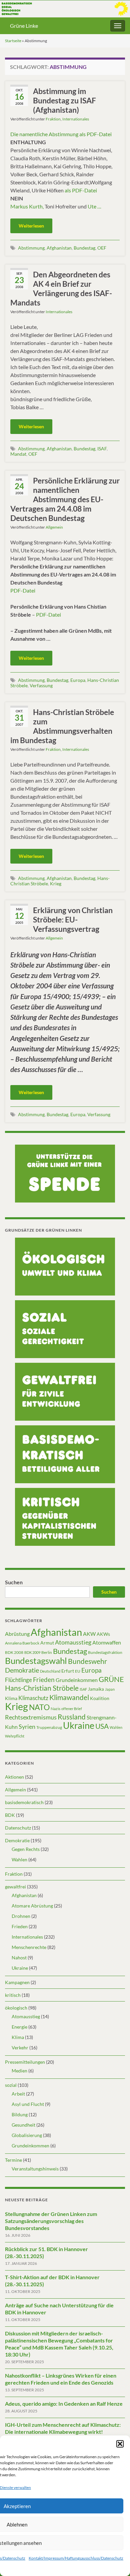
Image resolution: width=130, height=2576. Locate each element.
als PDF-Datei (81, 190)
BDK (10, 1815)
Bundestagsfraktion (105, 1652)
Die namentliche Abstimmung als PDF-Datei (61, 134)
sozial (11, 2085)
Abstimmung (31, 248)
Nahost (19, 1958)
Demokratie (22, 1670)
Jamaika (96, 1689)
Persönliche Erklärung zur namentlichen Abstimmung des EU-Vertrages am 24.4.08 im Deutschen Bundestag (65, 499)
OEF (102, 248)
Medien (19, 2071)
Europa (78, 680)
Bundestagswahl (36, 1661)
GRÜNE (111, 1679)
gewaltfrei (15, 1887)
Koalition (100, 1698)
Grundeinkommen (77, 1680)
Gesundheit (23, 2125)
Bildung (20, 2114)
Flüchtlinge (18, 1680)
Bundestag (84, 248)
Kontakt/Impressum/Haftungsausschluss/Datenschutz (76, 2558)
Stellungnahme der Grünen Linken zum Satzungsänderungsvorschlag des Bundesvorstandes (51, 2221)
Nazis (55, 1709)
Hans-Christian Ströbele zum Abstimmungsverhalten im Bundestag (62, 726)
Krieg (56, 883)
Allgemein (54, 527)
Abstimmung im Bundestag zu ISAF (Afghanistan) (64, 100)
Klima (11, 1698)
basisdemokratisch (24, 1802)
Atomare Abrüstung (32, 1906)
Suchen (14, 1582)
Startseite (13, 41)
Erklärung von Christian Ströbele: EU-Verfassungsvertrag (73, 919)
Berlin (47, 1652)
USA (102, 1726)
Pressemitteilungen (25, 2062)
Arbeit (18, 2094)
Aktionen (14, 1777)
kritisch (13, 1995)
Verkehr (20, 2048)
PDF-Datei (23, 590)
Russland (72, 1717)
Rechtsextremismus (31, 1717)
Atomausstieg (73, 1642)
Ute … (94, 206)
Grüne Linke (24, 26)
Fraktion (53, 119)
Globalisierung (27, 2135)
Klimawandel (69, 1697)
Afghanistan (59, 248)
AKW (89, 1634)
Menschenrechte (29, 1947)
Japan (110, 1689)
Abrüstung (17, 1634)
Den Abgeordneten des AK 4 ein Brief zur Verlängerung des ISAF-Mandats (61, 288)
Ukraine (79, 1725)
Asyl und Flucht (28, 2104)
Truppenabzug (49, 1727)
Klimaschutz (33, 1698)
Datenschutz (18, 1828)
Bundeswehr (87, 1661)
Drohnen (21, 1916)
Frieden (44, 1679)
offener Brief (72, 1709)
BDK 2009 (32, 1652)
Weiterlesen (31, 226)
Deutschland (50, 1671)
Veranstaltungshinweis (35, 2169)
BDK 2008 (14, 1652)
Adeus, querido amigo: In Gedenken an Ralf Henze (64, 2404)
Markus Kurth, (27, 206)
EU (78, 1671)
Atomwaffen (107, 1642)
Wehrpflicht (15, 1736)
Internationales (76, 119)
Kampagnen (17, 1982)
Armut (47, 1643)
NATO (39, 1707)
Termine (13, 2160)
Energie (19, 2027)
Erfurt (68, 1671)
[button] (120, 2444)
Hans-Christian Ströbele (42, 1688)
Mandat (18, 454)
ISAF (102, 449)
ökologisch (16, 2008)
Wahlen (116, 1727)
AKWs (103, 1634)
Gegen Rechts (26, 1849)
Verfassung (41, 685)
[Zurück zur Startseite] (65, 9)
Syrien (27, 1726)
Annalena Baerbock (22, 1643)
